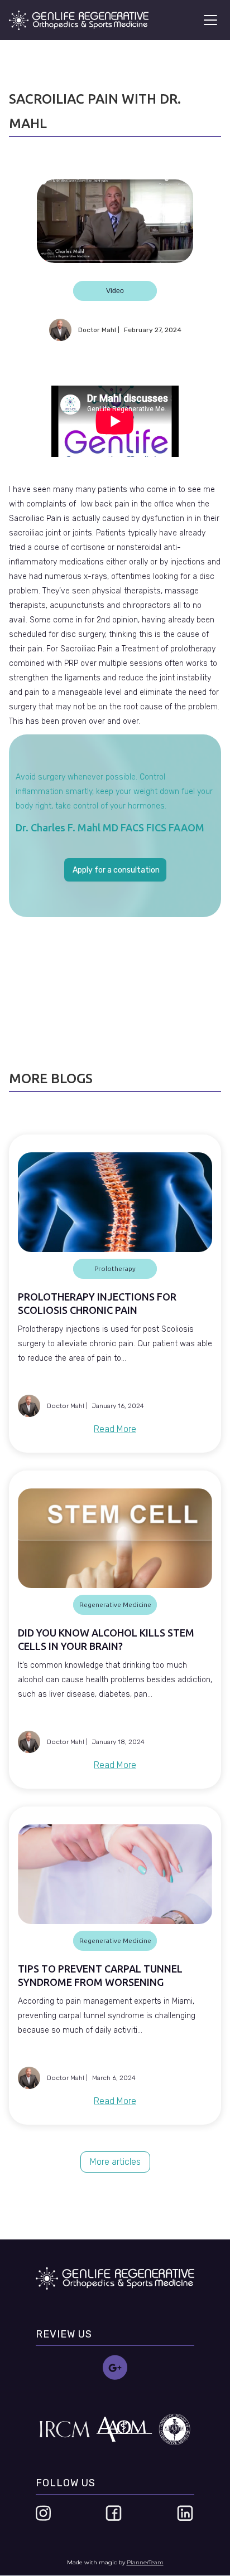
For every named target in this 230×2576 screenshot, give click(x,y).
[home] (79, 20)
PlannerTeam (145, 2562)
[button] (208, 20)
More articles (115, 2162)
